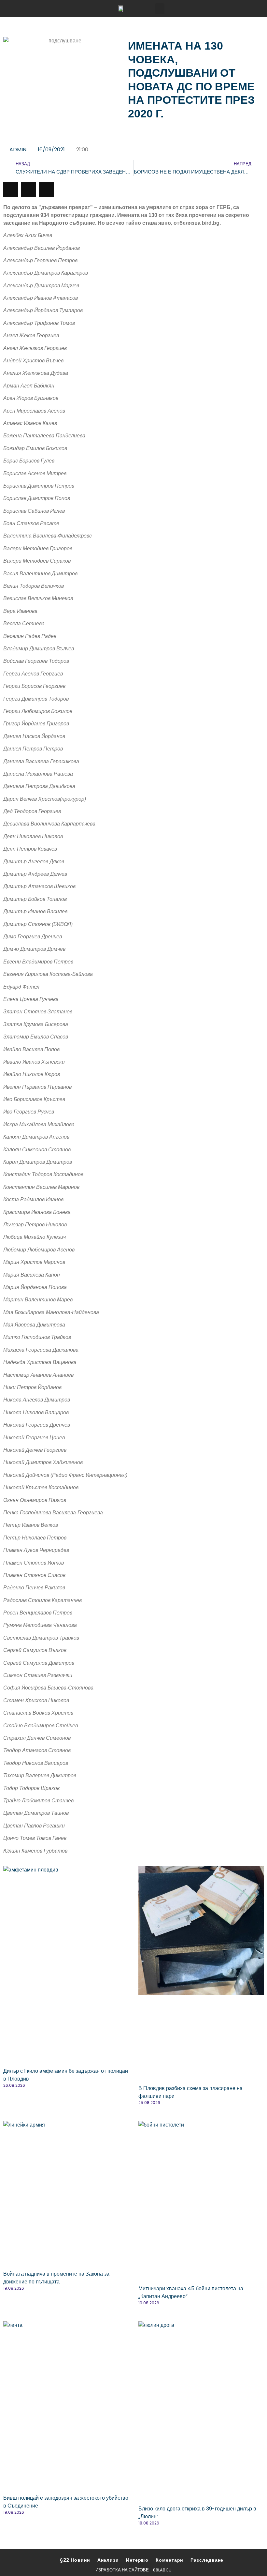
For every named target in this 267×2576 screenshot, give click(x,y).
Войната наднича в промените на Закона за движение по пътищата (56, 2278)
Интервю (137, 2560)
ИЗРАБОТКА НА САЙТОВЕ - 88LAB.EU (133, 2570)
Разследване (207, 2560)
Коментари (169, 2560)
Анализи (108, 2560)
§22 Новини (75, 2560)
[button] (160, 9)
